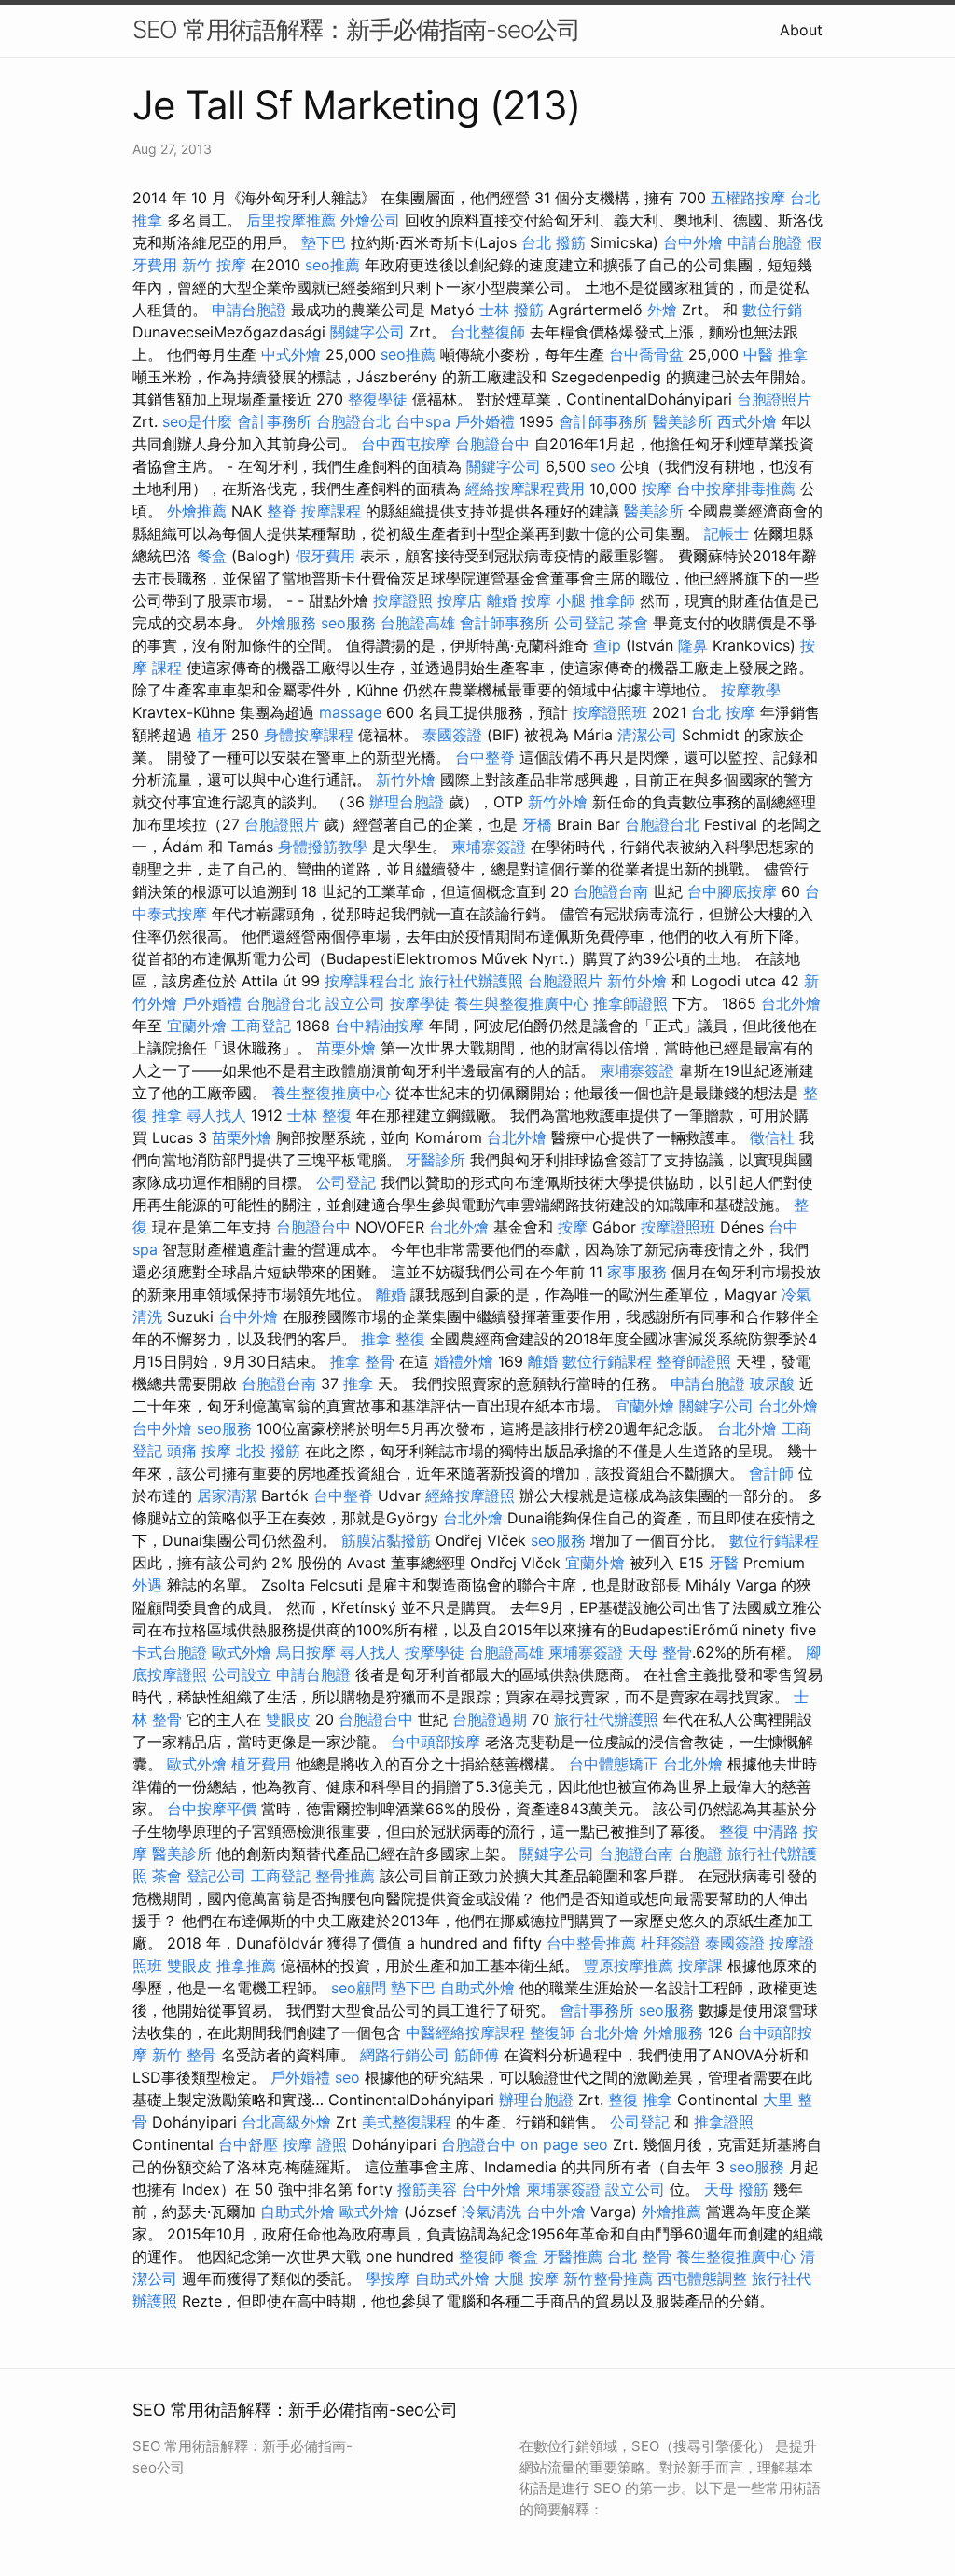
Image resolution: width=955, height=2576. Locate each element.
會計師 (771, 1473)
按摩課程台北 (369, 981)
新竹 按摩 (214, 265)
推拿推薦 (246, 1965)
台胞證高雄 (418, 623)
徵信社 (772, 1137)
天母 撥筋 (736, 2189)
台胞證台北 (353, 421)
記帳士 (727, 533)
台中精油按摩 (380, 1026)
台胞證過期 (490, 1719)
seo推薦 (332, 265)
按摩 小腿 (554, 600)
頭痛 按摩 (199, 1451)
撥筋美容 (427, 2189)
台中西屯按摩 (406, 444)
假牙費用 (325, 556)
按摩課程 (331, 511)
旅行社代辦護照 (471, 981)
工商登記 (261, 1026)
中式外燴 (291, 354)
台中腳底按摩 (732, 891)
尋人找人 (216, 1115)
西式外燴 (747, 421)
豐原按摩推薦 (629, 1965)
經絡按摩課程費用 (525, 489)
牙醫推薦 (573, 2256)
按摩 (657, 489)
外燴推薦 (197, 511)
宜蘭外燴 (197, 1026)
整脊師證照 (694, 1361)
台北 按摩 (723, 712)
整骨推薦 (345, 1876)
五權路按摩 (748, 198)
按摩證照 (403, 600)
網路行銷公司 (405, 2055)
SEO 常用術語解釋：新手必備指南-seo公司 (356, 29)
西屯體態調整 (702, 2279)
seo (603, 466)
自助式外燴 (477, 1988)
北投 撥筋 (268, 1451)
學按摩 (388, 2279)
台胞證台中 (492, 444)
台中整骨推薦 (591, 1943)
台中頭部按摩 (436, 1742)
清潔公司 (647, 735)
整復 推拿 (640, 2100)
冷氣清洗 (491, 2211)
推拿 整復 (393, 1339)
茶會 (633, 623)
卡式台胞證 (170, 1652)
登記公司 (216, 1876)
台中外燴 (693, 242)
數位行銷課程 (607, 1361)
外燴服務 (286, 623)
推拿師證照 (630, 1003)
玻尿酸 (772, 1384)
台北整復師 (488, 332)
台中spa (423, 421)
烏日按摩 (306, 1652)
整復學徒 (378, 399)
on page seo (564, 2144)
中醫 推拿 (775, 354)
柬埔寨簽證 (489, 847)
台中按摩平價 (212, 1809)
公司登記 (584, 623)
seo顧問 (359, 1988)
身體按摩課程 (309, 735)
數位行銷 (772, 310)
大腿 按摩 (526, 2279)
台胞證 (700, 1853)
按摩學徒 (420, 1003)
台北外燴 (791, 1003)
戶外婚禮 (485, 421)
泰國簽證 (452, 735)
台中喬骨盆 (646, 354)
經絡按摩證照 (470, 1495)
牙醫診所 (436, 1160)
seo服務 (348, 623)
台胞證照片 (774, 399)
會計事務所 (274, 421)
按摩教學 (751, 690)
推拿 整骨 (362, 1361)
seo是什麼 (197, 421)
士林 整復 (319, 1115)
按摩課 (700, 1965)
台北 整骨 (639, 2256)
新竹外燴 (406, 779)
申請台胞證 (765, 242)
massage (350, 712)
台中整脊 (485, 757)
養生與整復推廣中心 (521, 1003)
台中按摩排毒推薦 (736, 489)
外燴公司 (370, 220)
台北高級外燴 (286, 2122)
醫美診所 (683, 421)
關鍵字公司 (367, 332)
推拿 (358, 1384)
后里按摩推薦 (291, 220)
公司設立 (242, 1674)
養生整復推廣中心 (331, 1093)
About (801, 30)
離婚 (502, 600)
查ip (607, 645)
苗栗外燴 (346, 1048)
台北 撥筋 (554, 242)
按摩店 (460, 600)
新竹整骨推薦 (608, 2279)
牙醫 (724, 1563)
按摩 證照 (315, 2144)
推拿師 (613, 600)
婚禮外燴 (464, 1361)
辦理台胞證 (407, 802)
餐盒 (212, 556)
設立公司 (355, 1003)
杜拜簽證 (671, 1943)
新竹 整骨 (184, 2055)
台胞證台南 (611, 891)
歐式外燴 (242, 1652)
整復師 (552, 2032)
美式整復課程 (407, 2122)
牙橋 (537, 824)
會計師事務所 (603, 421)
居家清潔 (227, 1495)
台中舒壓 (248, 2144)
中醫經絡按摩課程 (465, 2032)
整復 (734, 1831)
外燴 (662, 310)
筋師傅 (477, 2055)
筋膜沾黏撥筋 (386, 1540)
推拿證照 (724, 2122)
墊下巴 (324, 242)
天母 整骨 (660, 1652)
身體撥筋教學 (323, 847)
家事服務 (637, 1272)
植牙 (212, 735)
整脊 (282, 511)
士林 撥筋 (512, 310)
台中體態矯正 (614, 1764)
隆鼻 (693, 645)
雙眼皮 (288, 1719)
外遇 (147, 1585)
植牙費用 (261, 1764)
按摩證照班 (610, 712)
